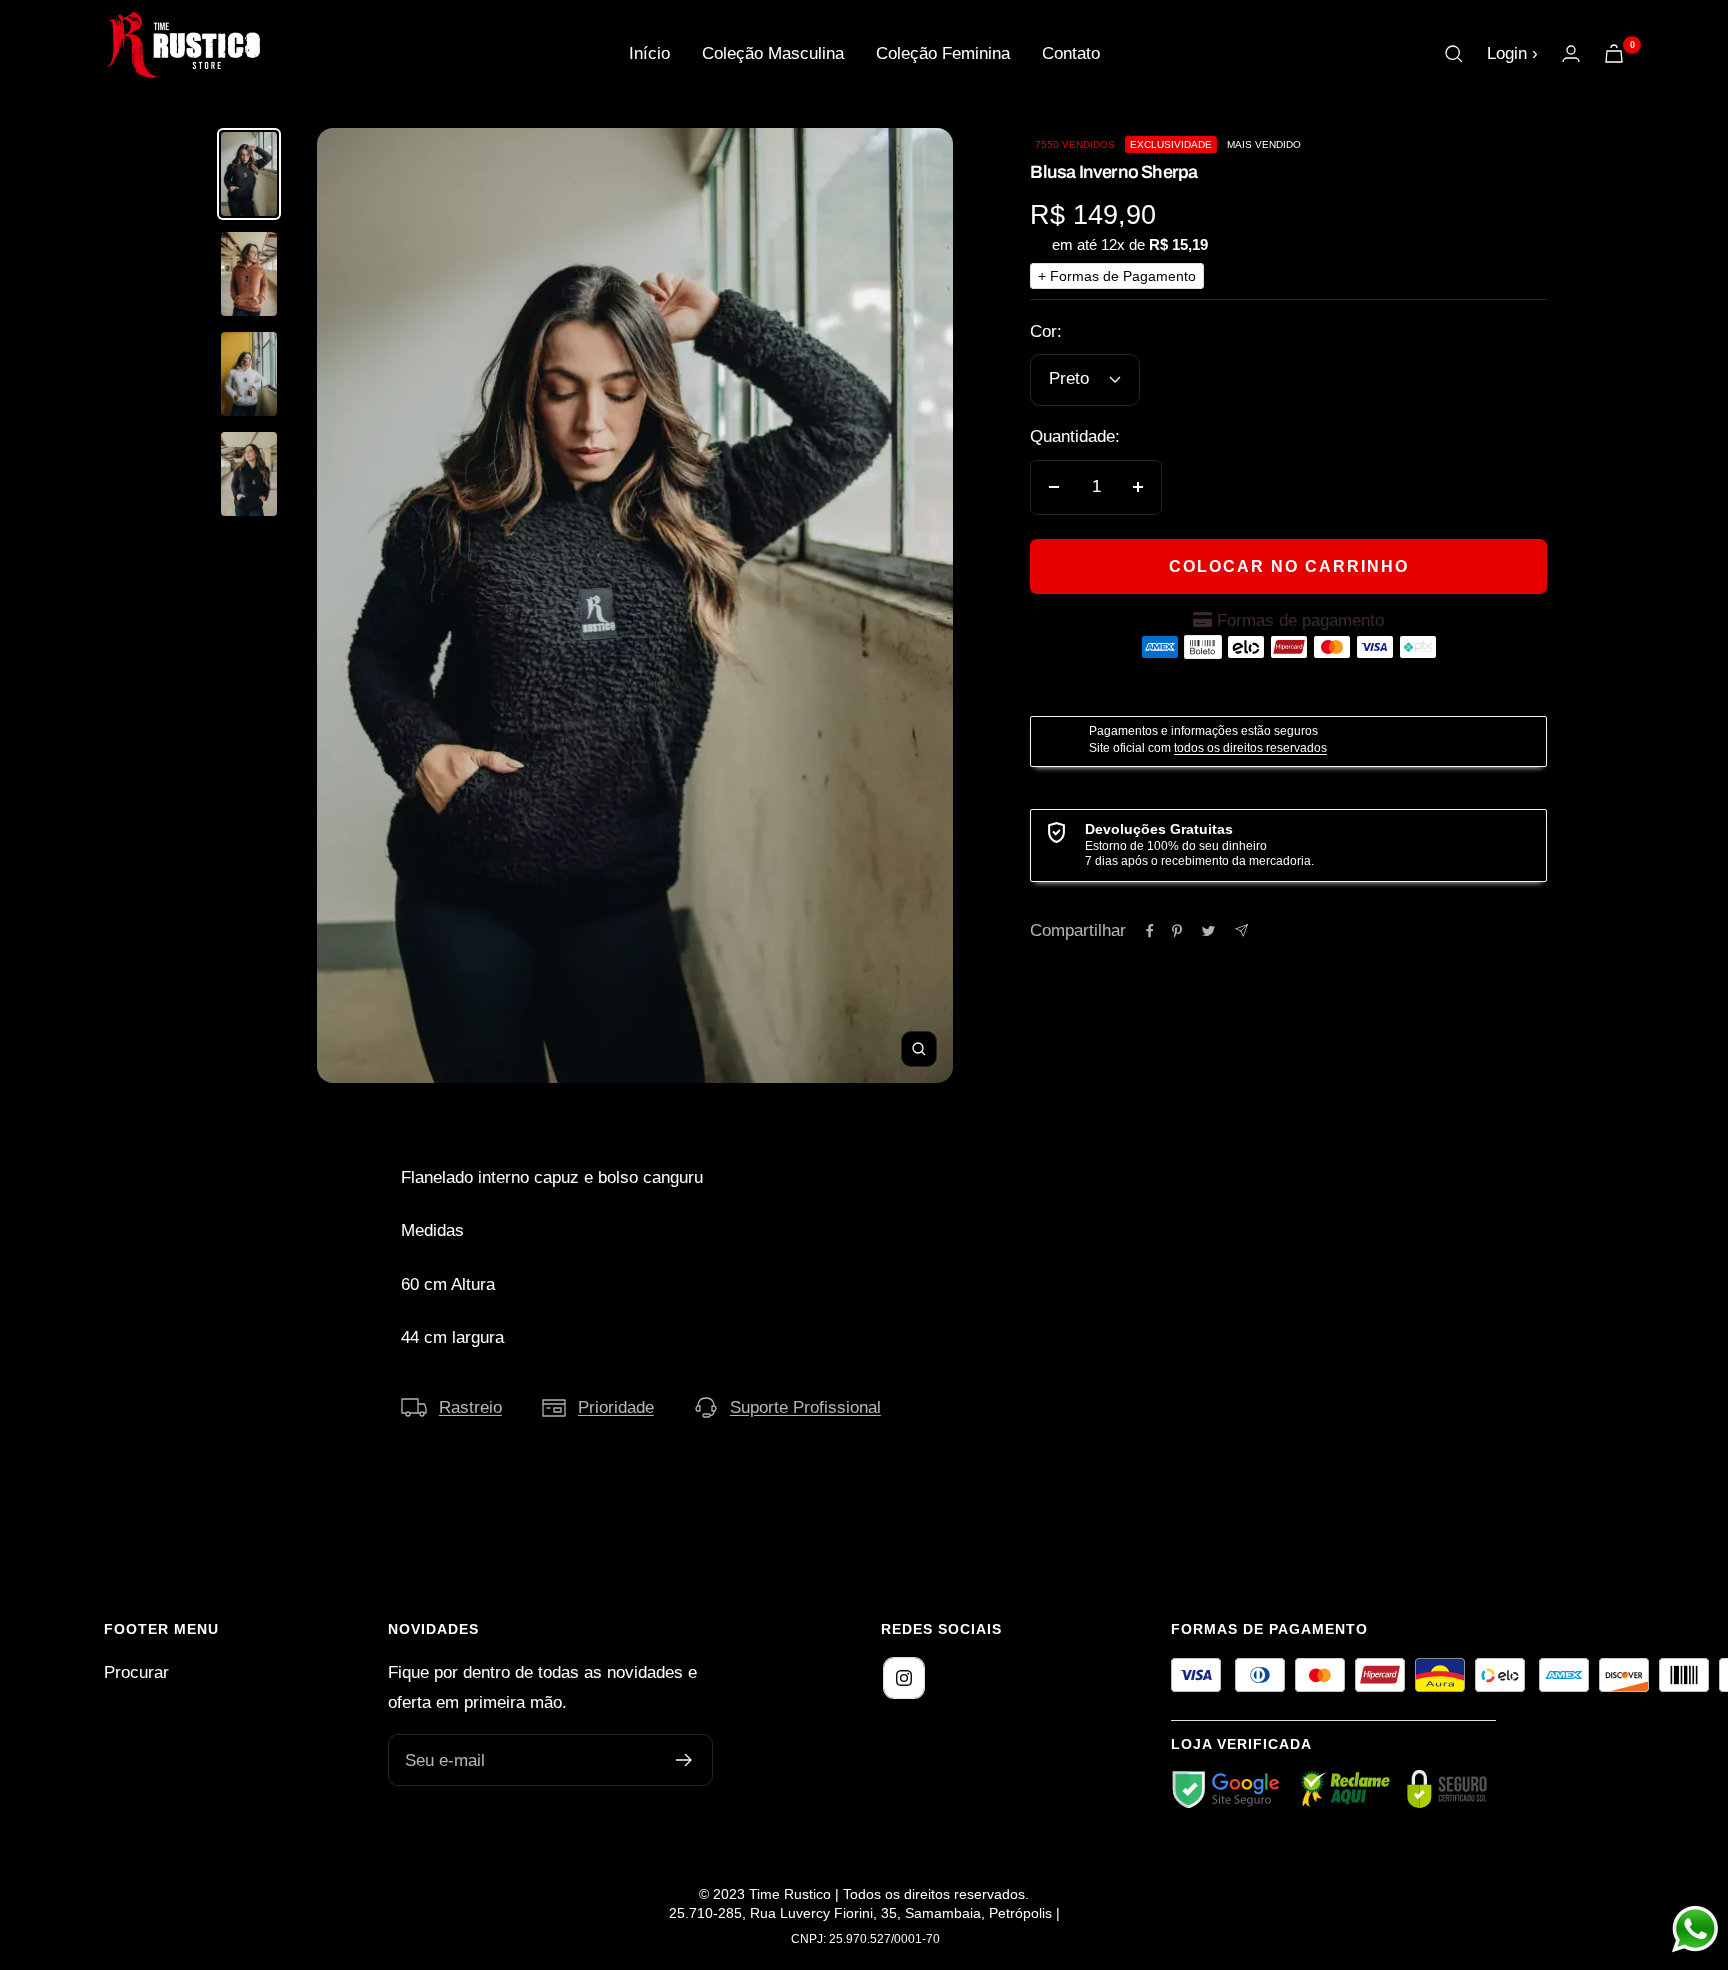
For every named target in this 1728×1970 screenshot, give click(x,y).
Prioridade (616, 1407)
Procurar (136, 1672)
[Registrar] (684, 1760)
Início (649, 53)
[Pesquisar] (1454, 54)
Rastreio (470, 1407)
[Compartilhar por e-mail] (1241, 930)
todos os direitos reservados (1250, 748)
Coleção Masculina (773, 53)
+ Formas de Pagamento (1117, 276)
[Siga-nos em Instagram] (904, 1678)
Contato (1071, 53)
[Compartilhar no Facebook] (1150, 931)
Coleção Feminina (943, 53)
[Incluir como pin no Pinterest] (1177, 931)
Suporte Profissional (805, 1407)
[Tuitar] (1208, 931)
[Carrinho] (1614, 53)
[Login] (1571, 53)
